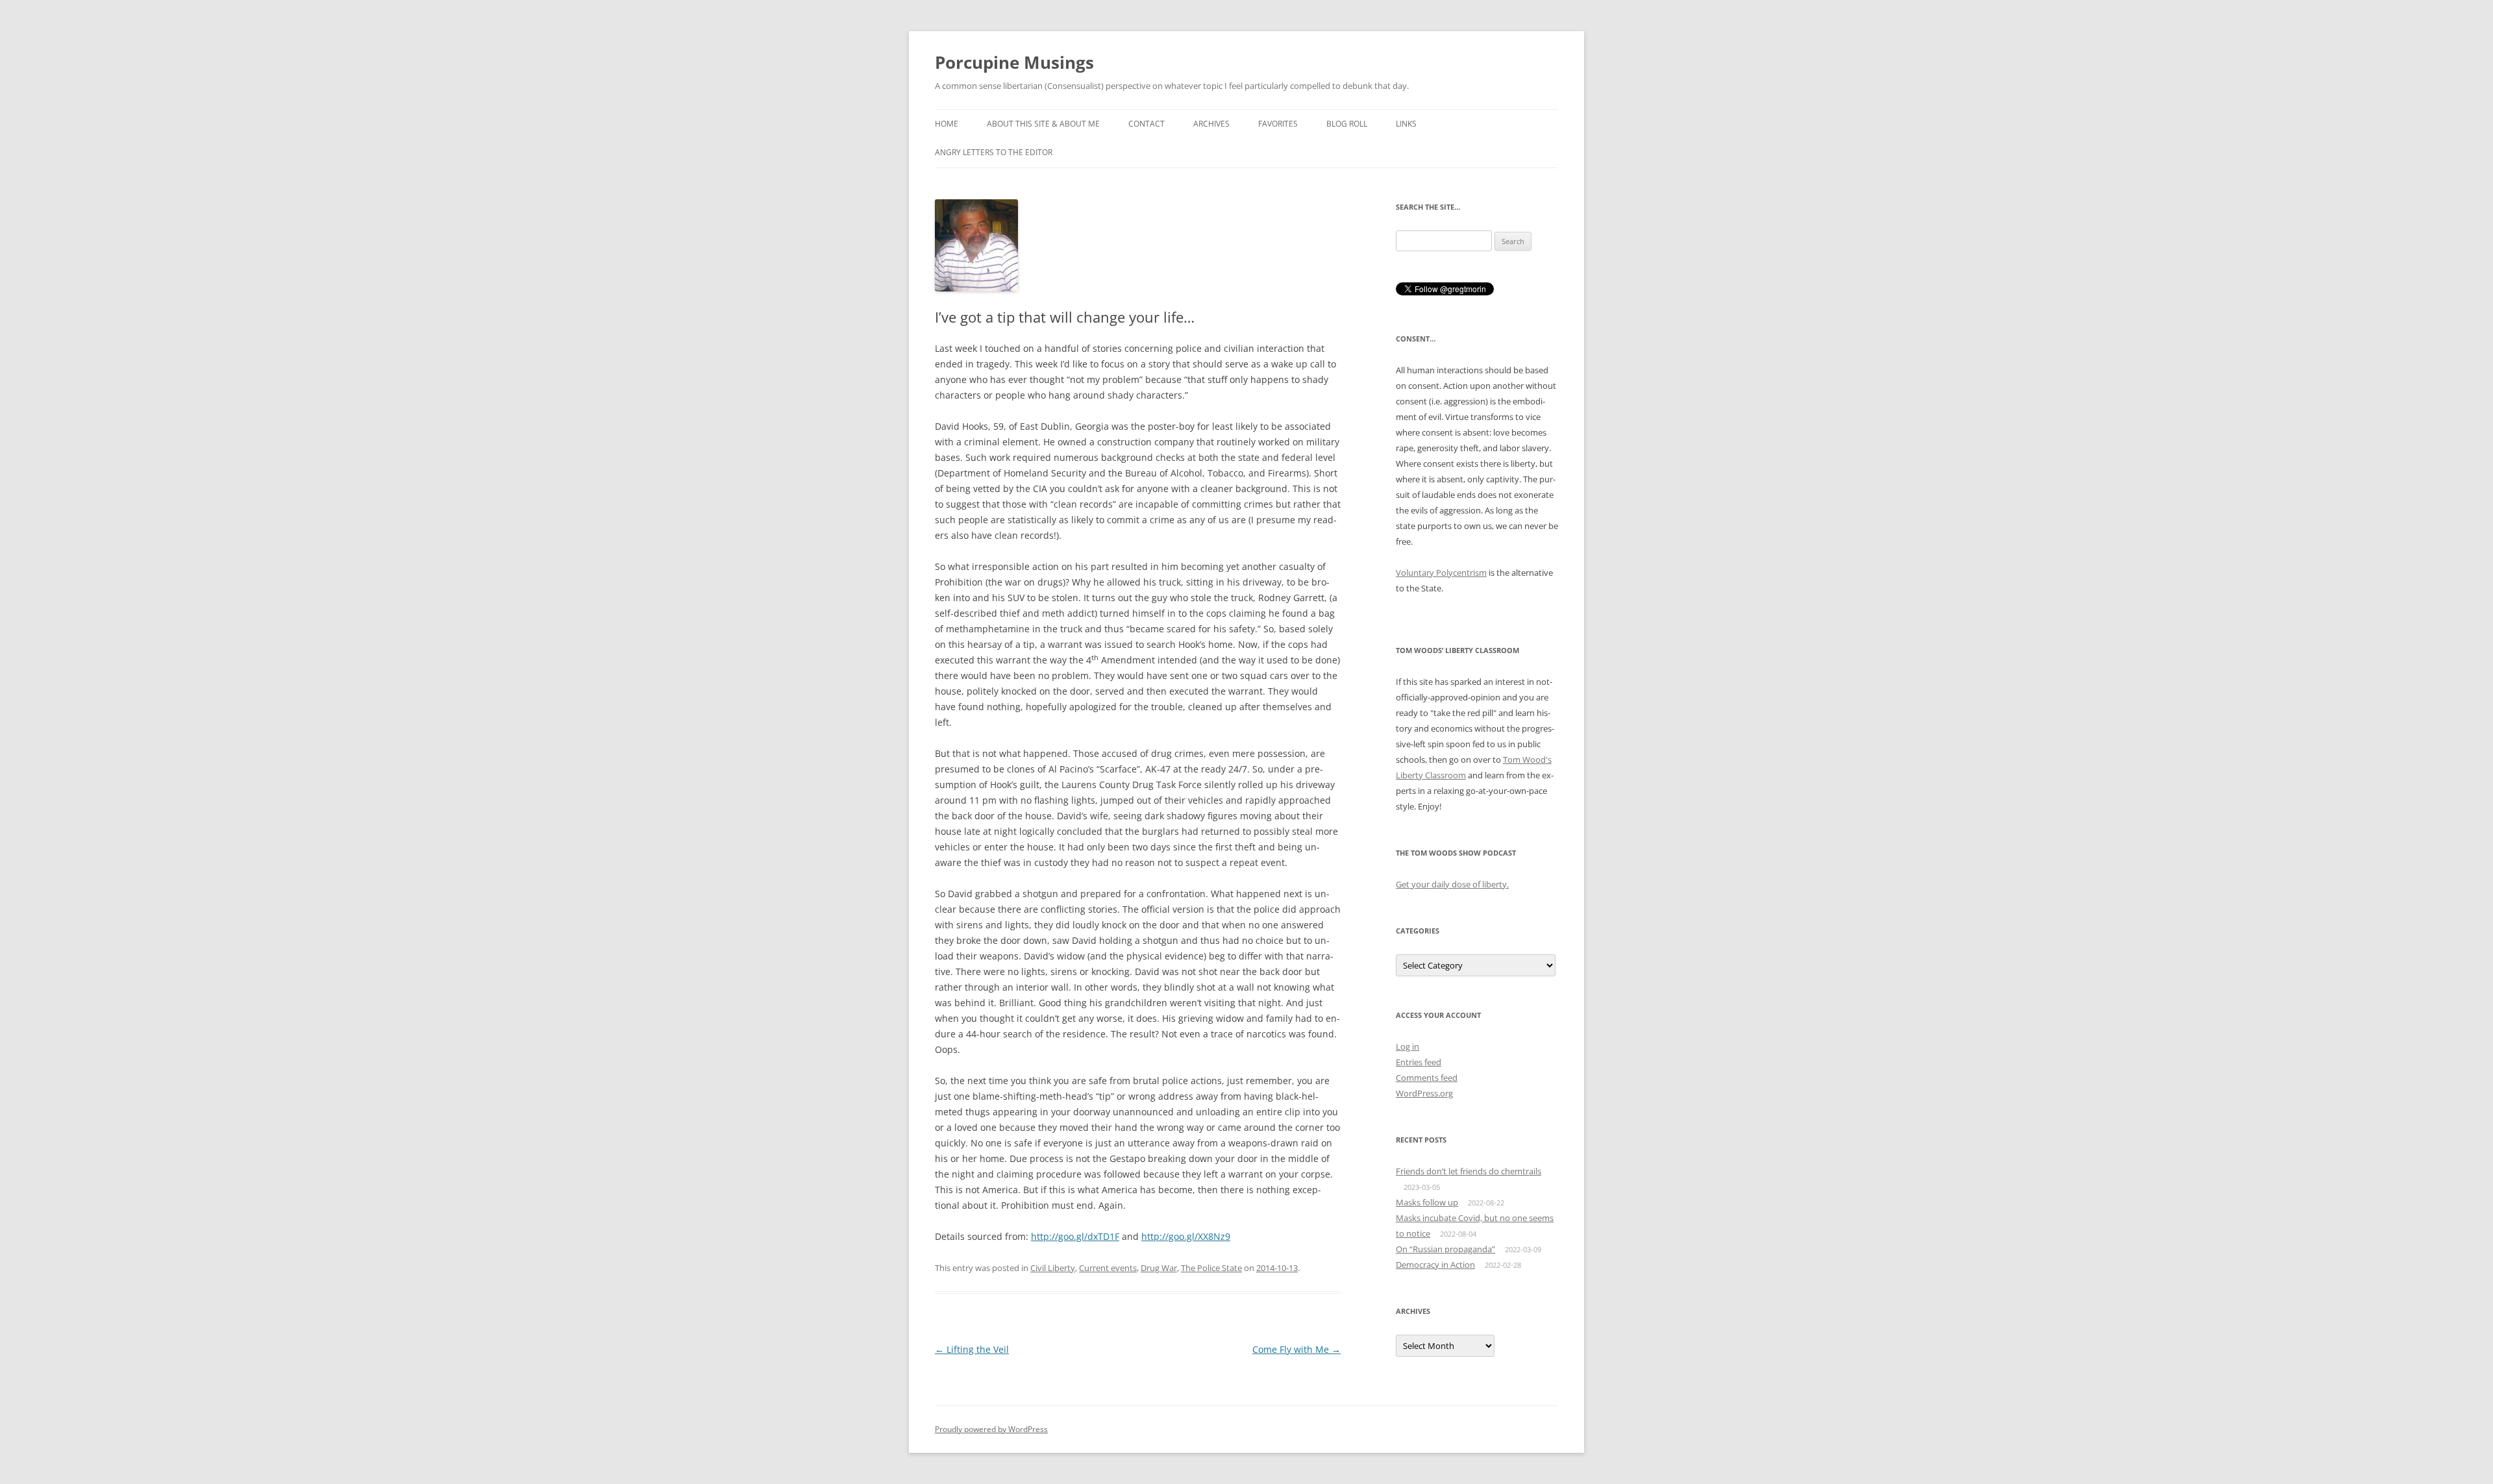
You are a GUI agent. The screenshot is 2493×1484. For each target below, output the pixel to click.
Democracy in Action (1435, 1265)
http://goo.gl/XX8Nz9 (1186, 1236)
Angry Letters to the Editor (994, 152)
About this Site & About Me (1043, 124)
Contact (1147, 124)
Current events (1108, 1268)
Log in (1408, 1046)
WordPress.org (1424, 1093)
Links (1406, 124)
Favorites (1278, 124)
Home (947, 124)
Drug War (1159, 1268)
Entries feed (1419, 1062)
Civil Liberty (1053, 1268)
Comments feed (1427, 1078)
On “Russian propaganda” (1445, 1249)
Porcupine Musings (1014, 62)
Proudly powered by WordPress (991, 1429)
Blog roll (1347, 124)
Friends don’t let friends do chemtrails (1469, 1171)
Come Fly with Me (1296, 1349)
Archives (1211, 124)
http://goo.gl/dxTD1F (1075, 1236)
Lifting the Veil (972, 1349)
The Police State (1211, 1268)
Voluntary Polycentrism (1441, 573)
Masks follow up (1427, 1202)
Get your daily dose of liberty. (1452, 884)
